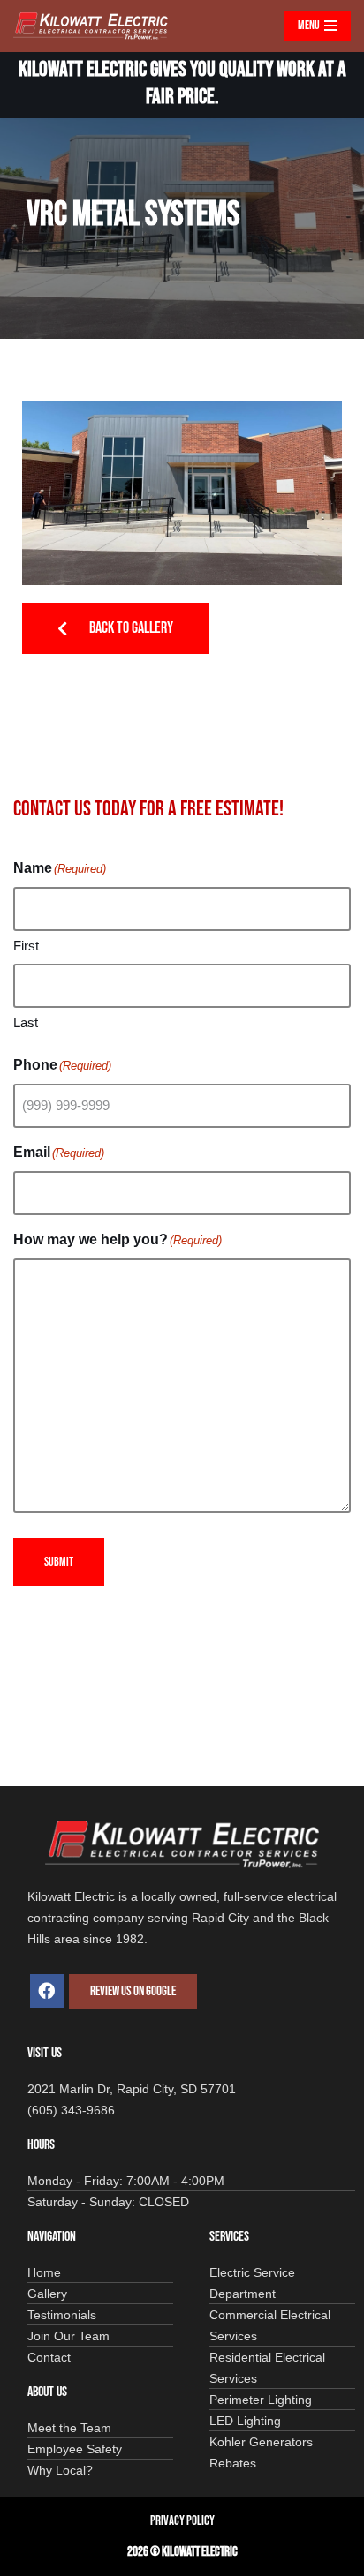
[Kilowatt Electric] (95, 26)
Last (26, 1022)
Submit (59, 1562)
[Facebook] (47, 1991)
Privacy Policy (182, 2521)
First (26, 946)
